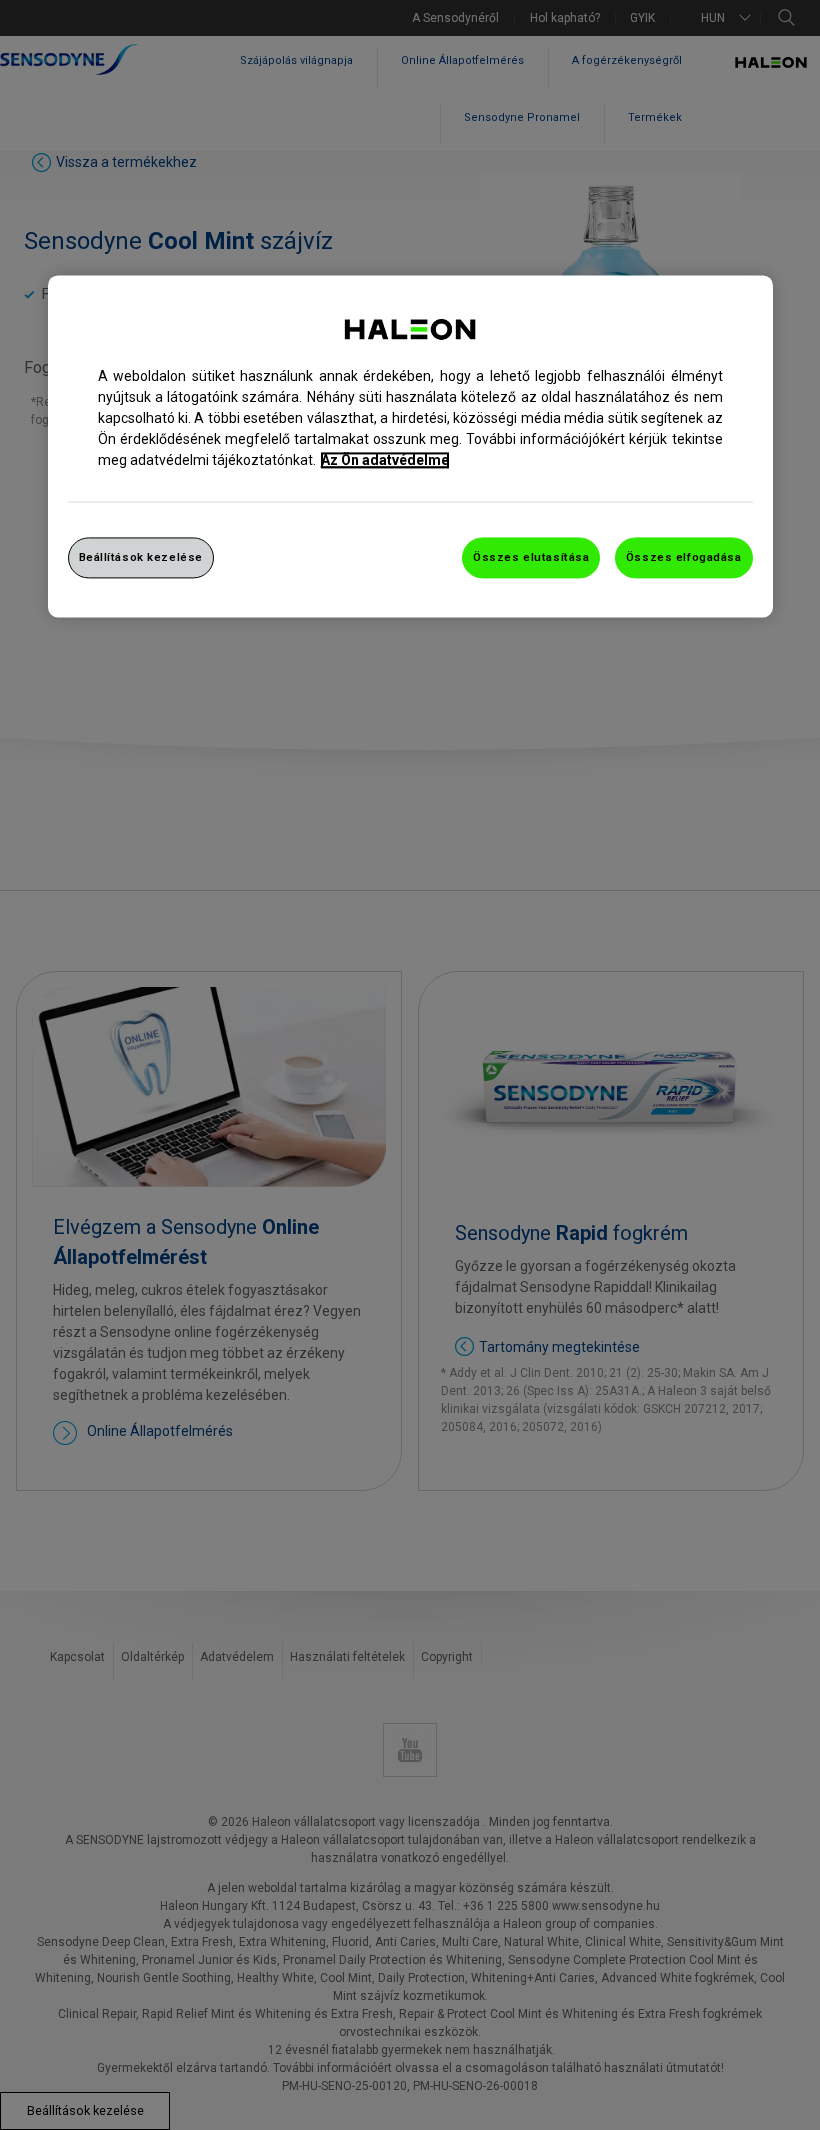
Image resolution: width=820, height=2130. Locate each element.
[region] (410, 446)
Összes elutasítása (531, 557)
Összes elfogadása (684, 557)
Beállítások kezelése (141, 557)
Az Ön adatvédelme (385, 460)
